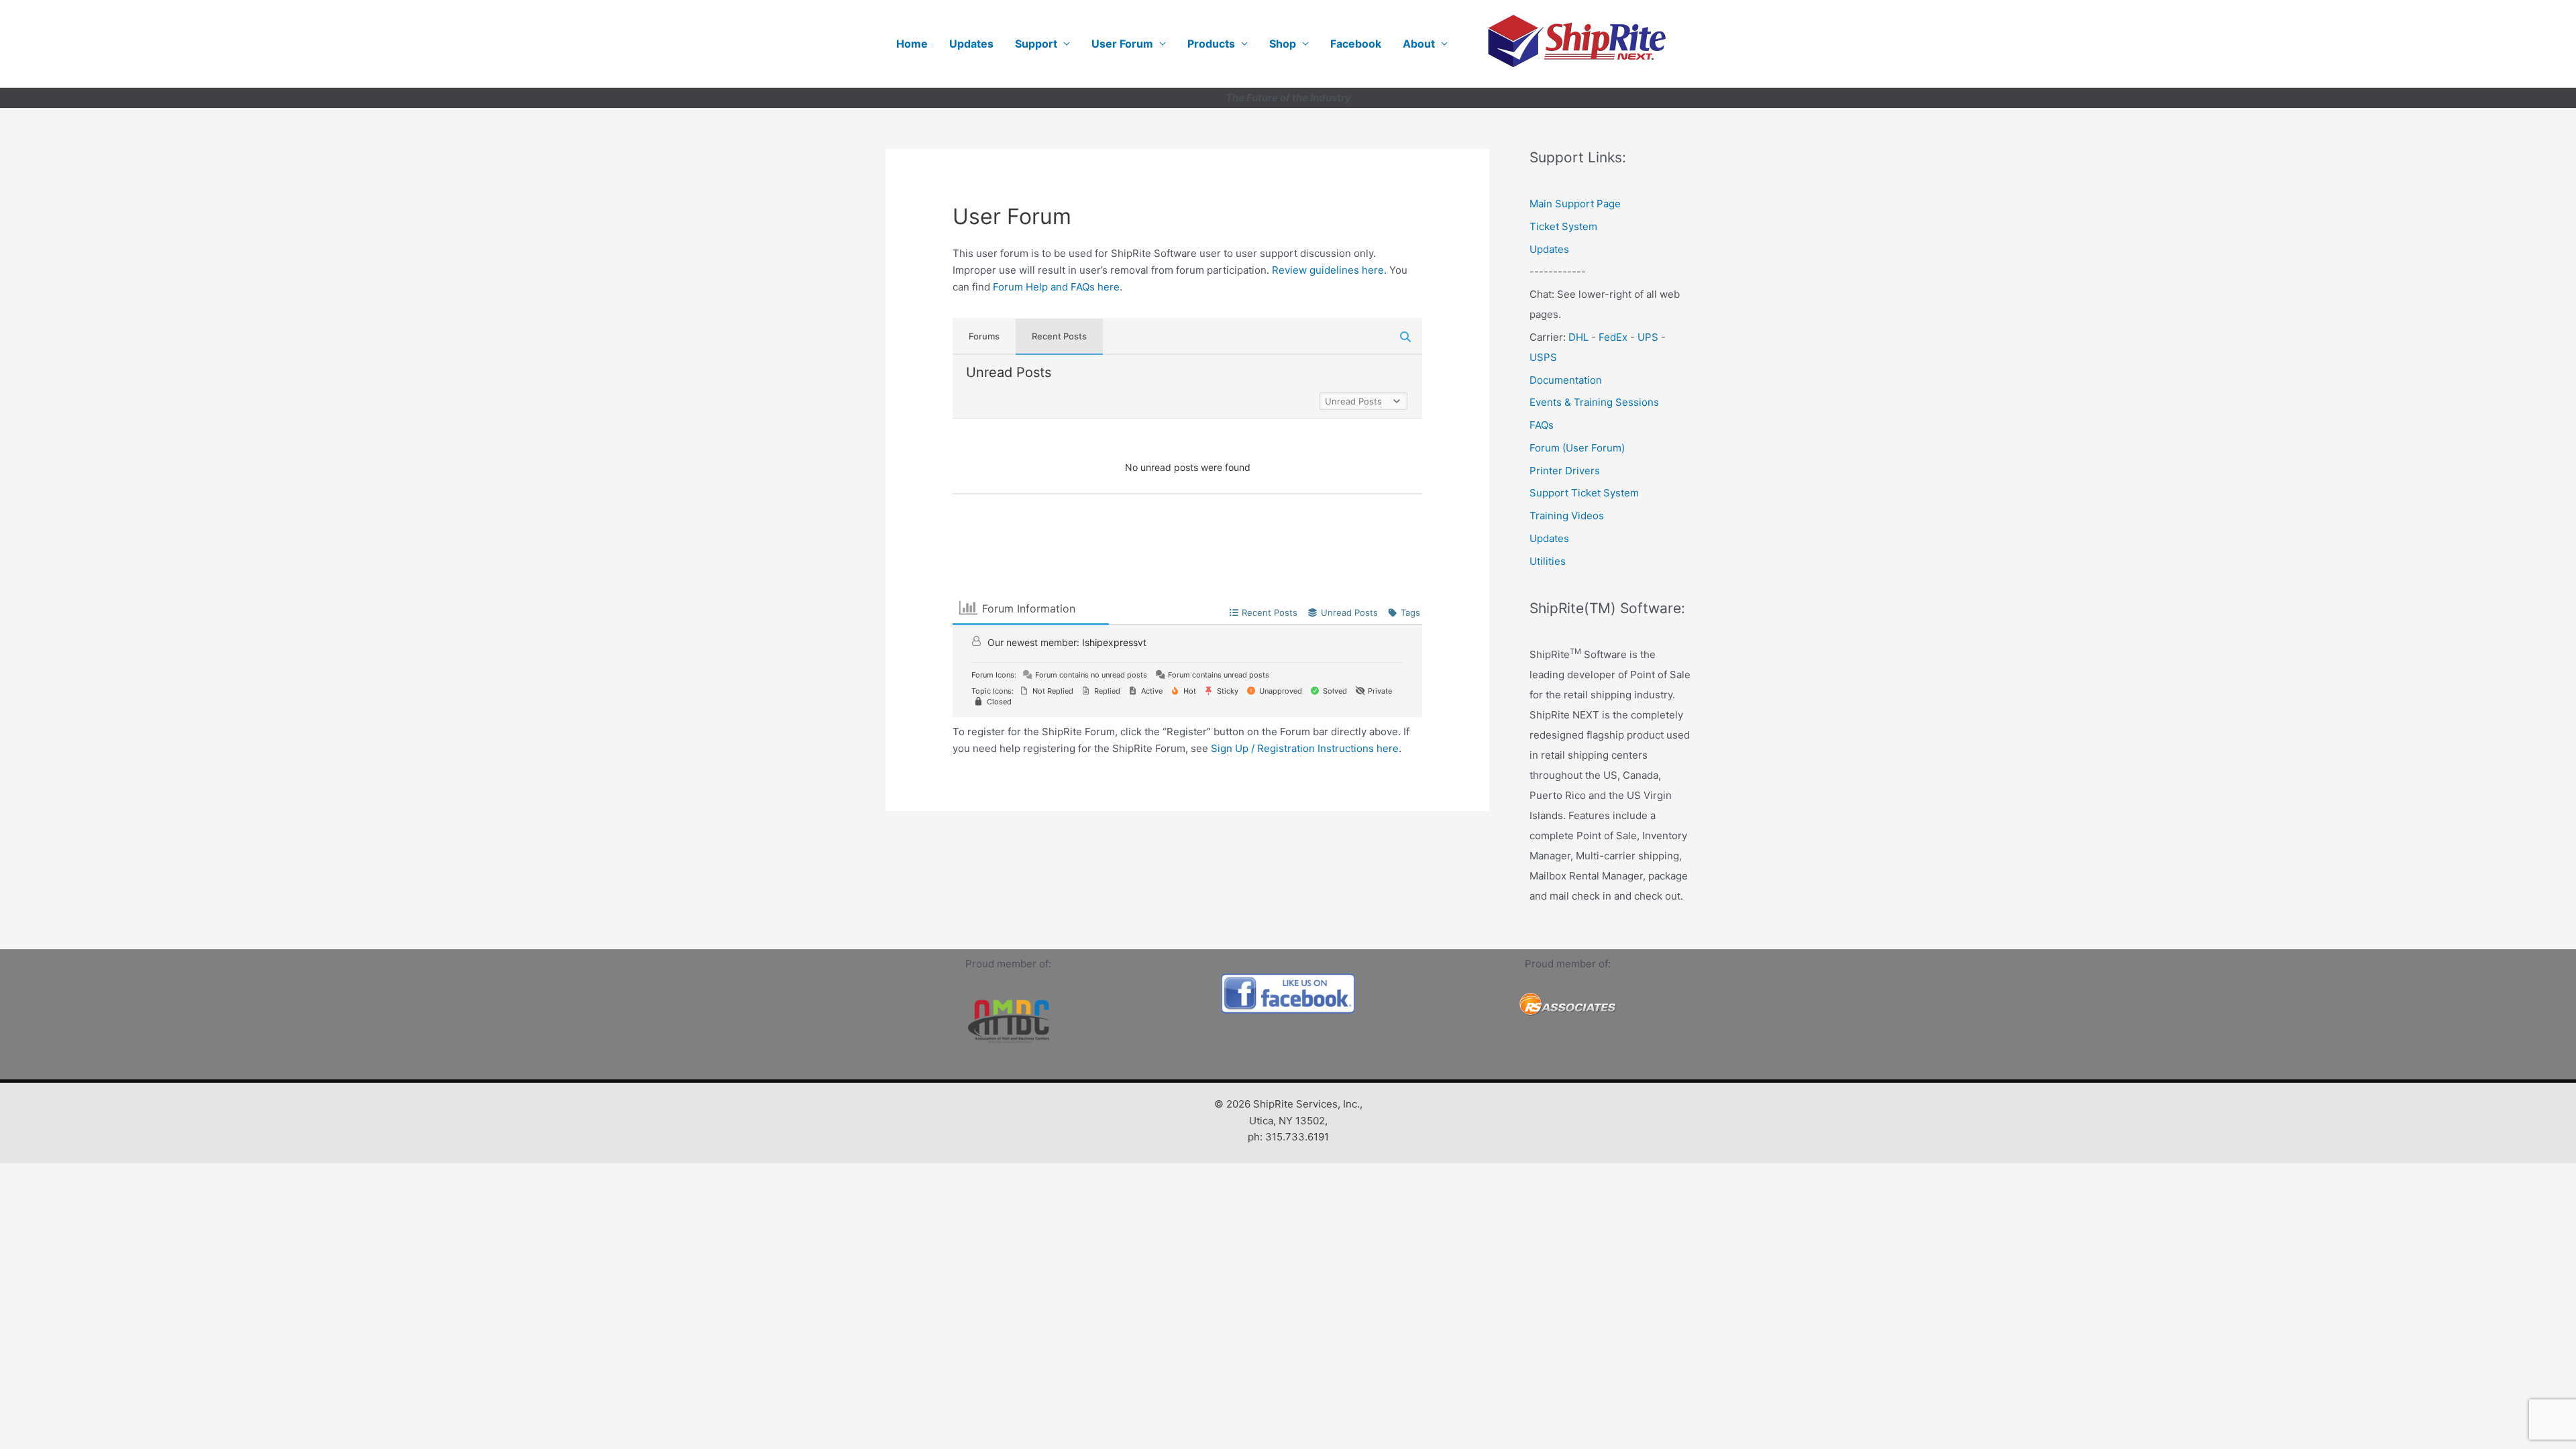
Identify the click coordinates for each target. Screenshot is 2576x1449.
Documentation (1566, 380)
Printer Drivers (1565, 471)
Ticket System (1563, 226)
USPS (1543, 357)
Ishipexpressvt (1114, 642)
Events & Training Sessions (1594, 402)
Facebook (1356, 44)
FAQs (1542, 425)
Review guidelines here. (1329, 270)
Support (1036, 44)
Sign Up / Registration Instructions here (1305, 748)
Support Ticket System (1584, 493)
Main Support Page (1575, 204)
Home (912, 44)
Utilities (1548, 561)
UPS (1648, 337)
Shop (1283, 44)
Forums (984, 336)
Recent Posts (1059, 336)
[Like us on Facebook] (1288, 994)
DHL (1578, 337)
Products (1211, 44)
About (1419, 44)
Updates (971, 44)
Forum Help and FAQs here (1056, 287)
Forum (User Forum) (1577, 448)
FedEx (1613, 337)
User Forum (1122, 44)
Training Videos (1567, 516)
